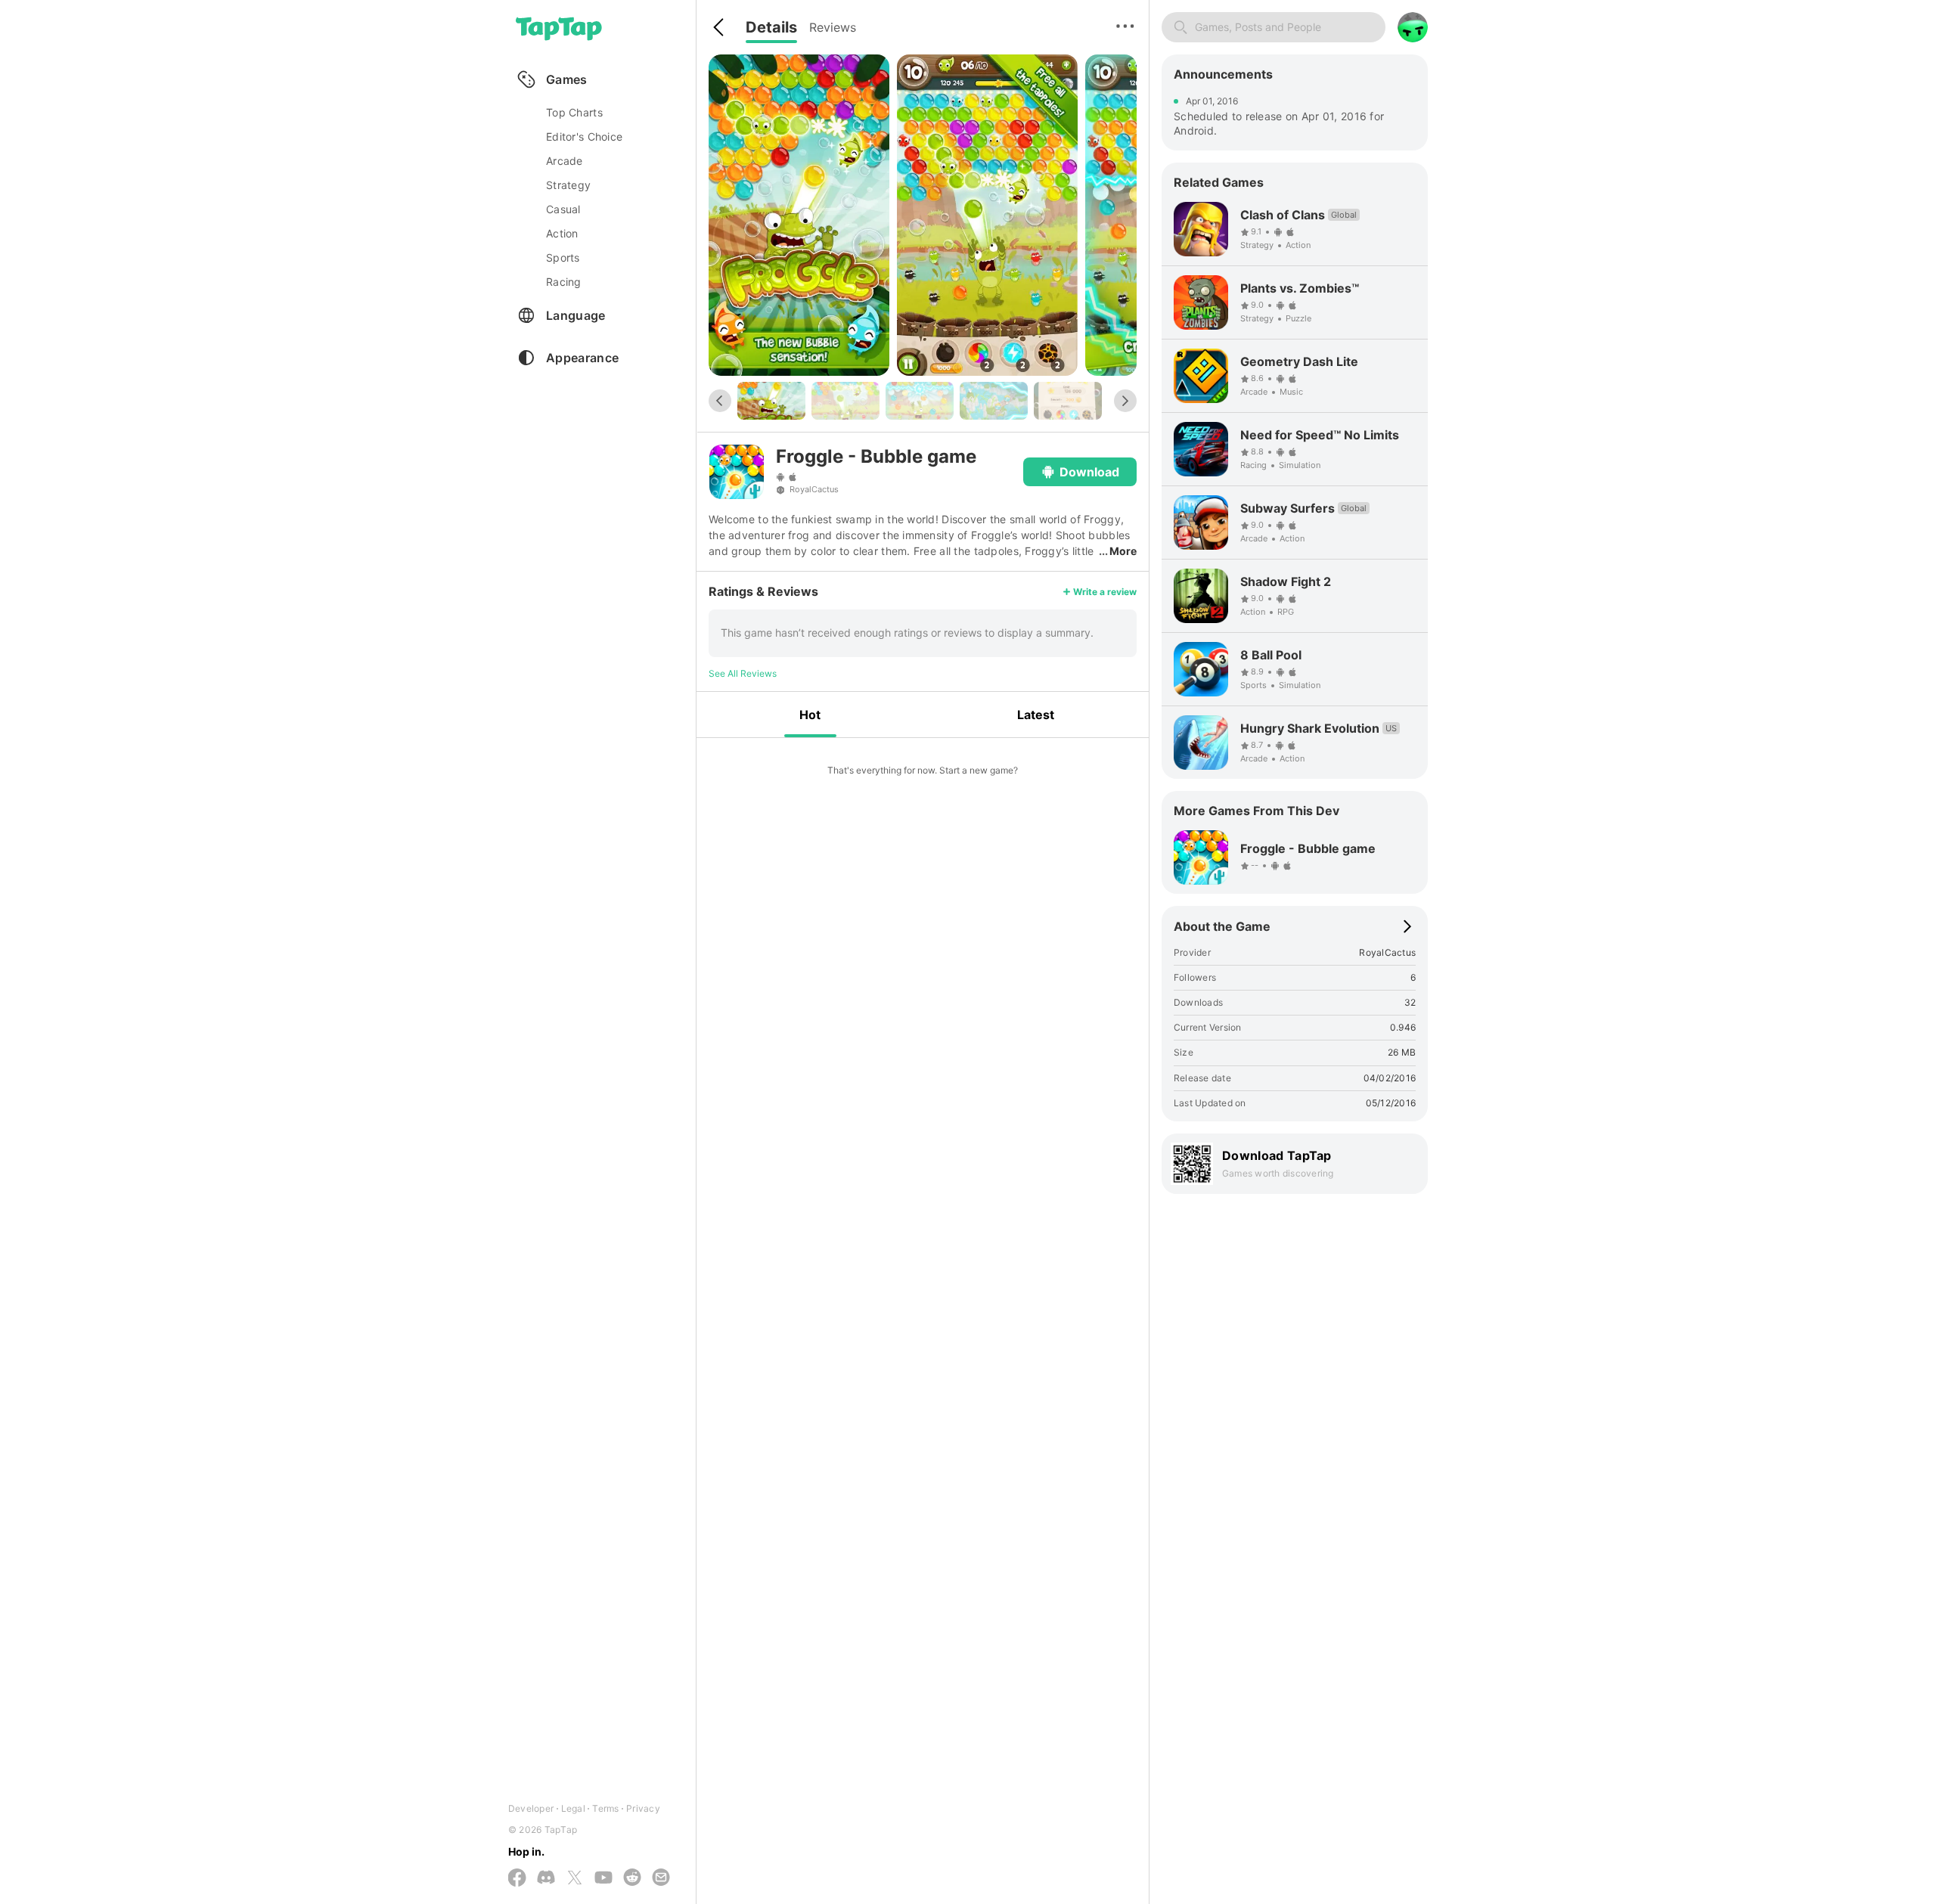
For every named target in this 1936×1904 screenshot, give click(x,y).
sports (563, 257)
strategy (568, 185)
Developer (531, 1808)
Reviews (833, 27)
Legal (573, 1808)
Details (771, 27)
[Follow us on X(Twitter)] (575, 1879)
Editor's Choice (584, 136)
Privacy (643, 1808)
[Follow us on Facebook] (517, 1879)
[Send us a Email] (661, 1878)
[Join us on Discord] (546, 1878)
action (562, 233)
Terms (605, 1808)
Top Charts (574, 112)
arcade (565, 161)
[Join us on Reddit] (632, 1878)
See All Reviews (743, 673)
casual (563, 209)
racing (564, 282)
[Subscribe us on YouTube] (603, 1878)
